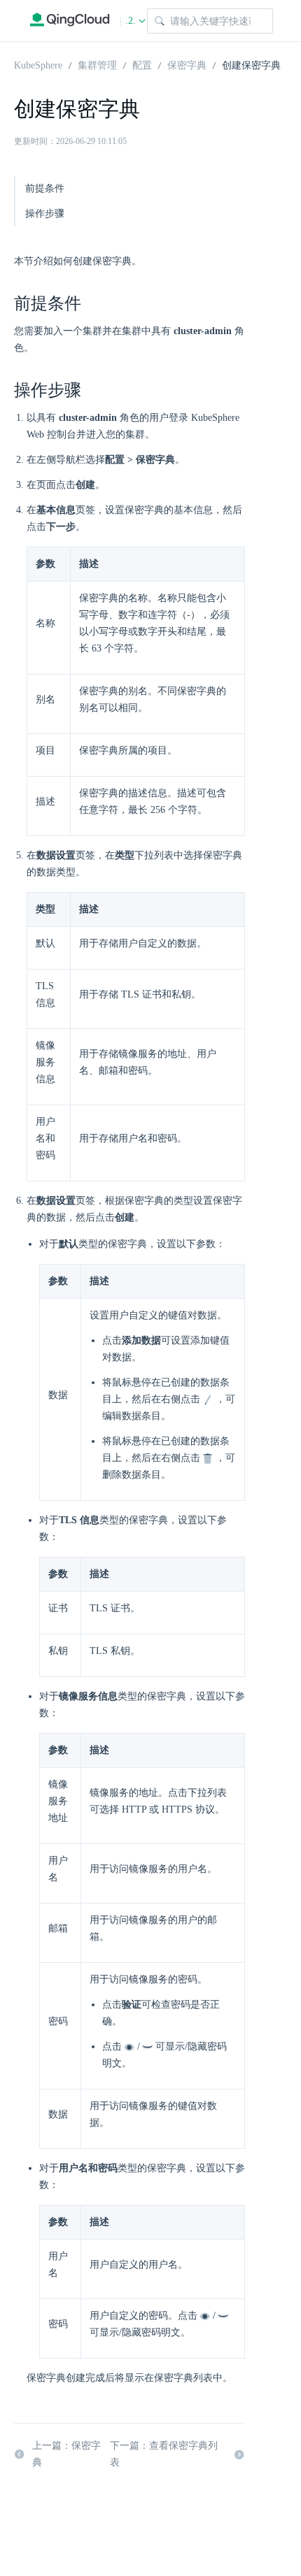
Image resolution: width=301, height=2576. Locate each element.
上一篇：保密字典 (66, 2454)
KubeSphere (38, 64)
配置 (142, 64)
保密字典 (187, 64)
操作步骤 (45, 214)
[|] (70, 21)
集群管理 (97, 64)
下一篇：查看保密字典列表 (164, 2454)
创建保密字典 (251, 64)
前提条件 (45, 188)
